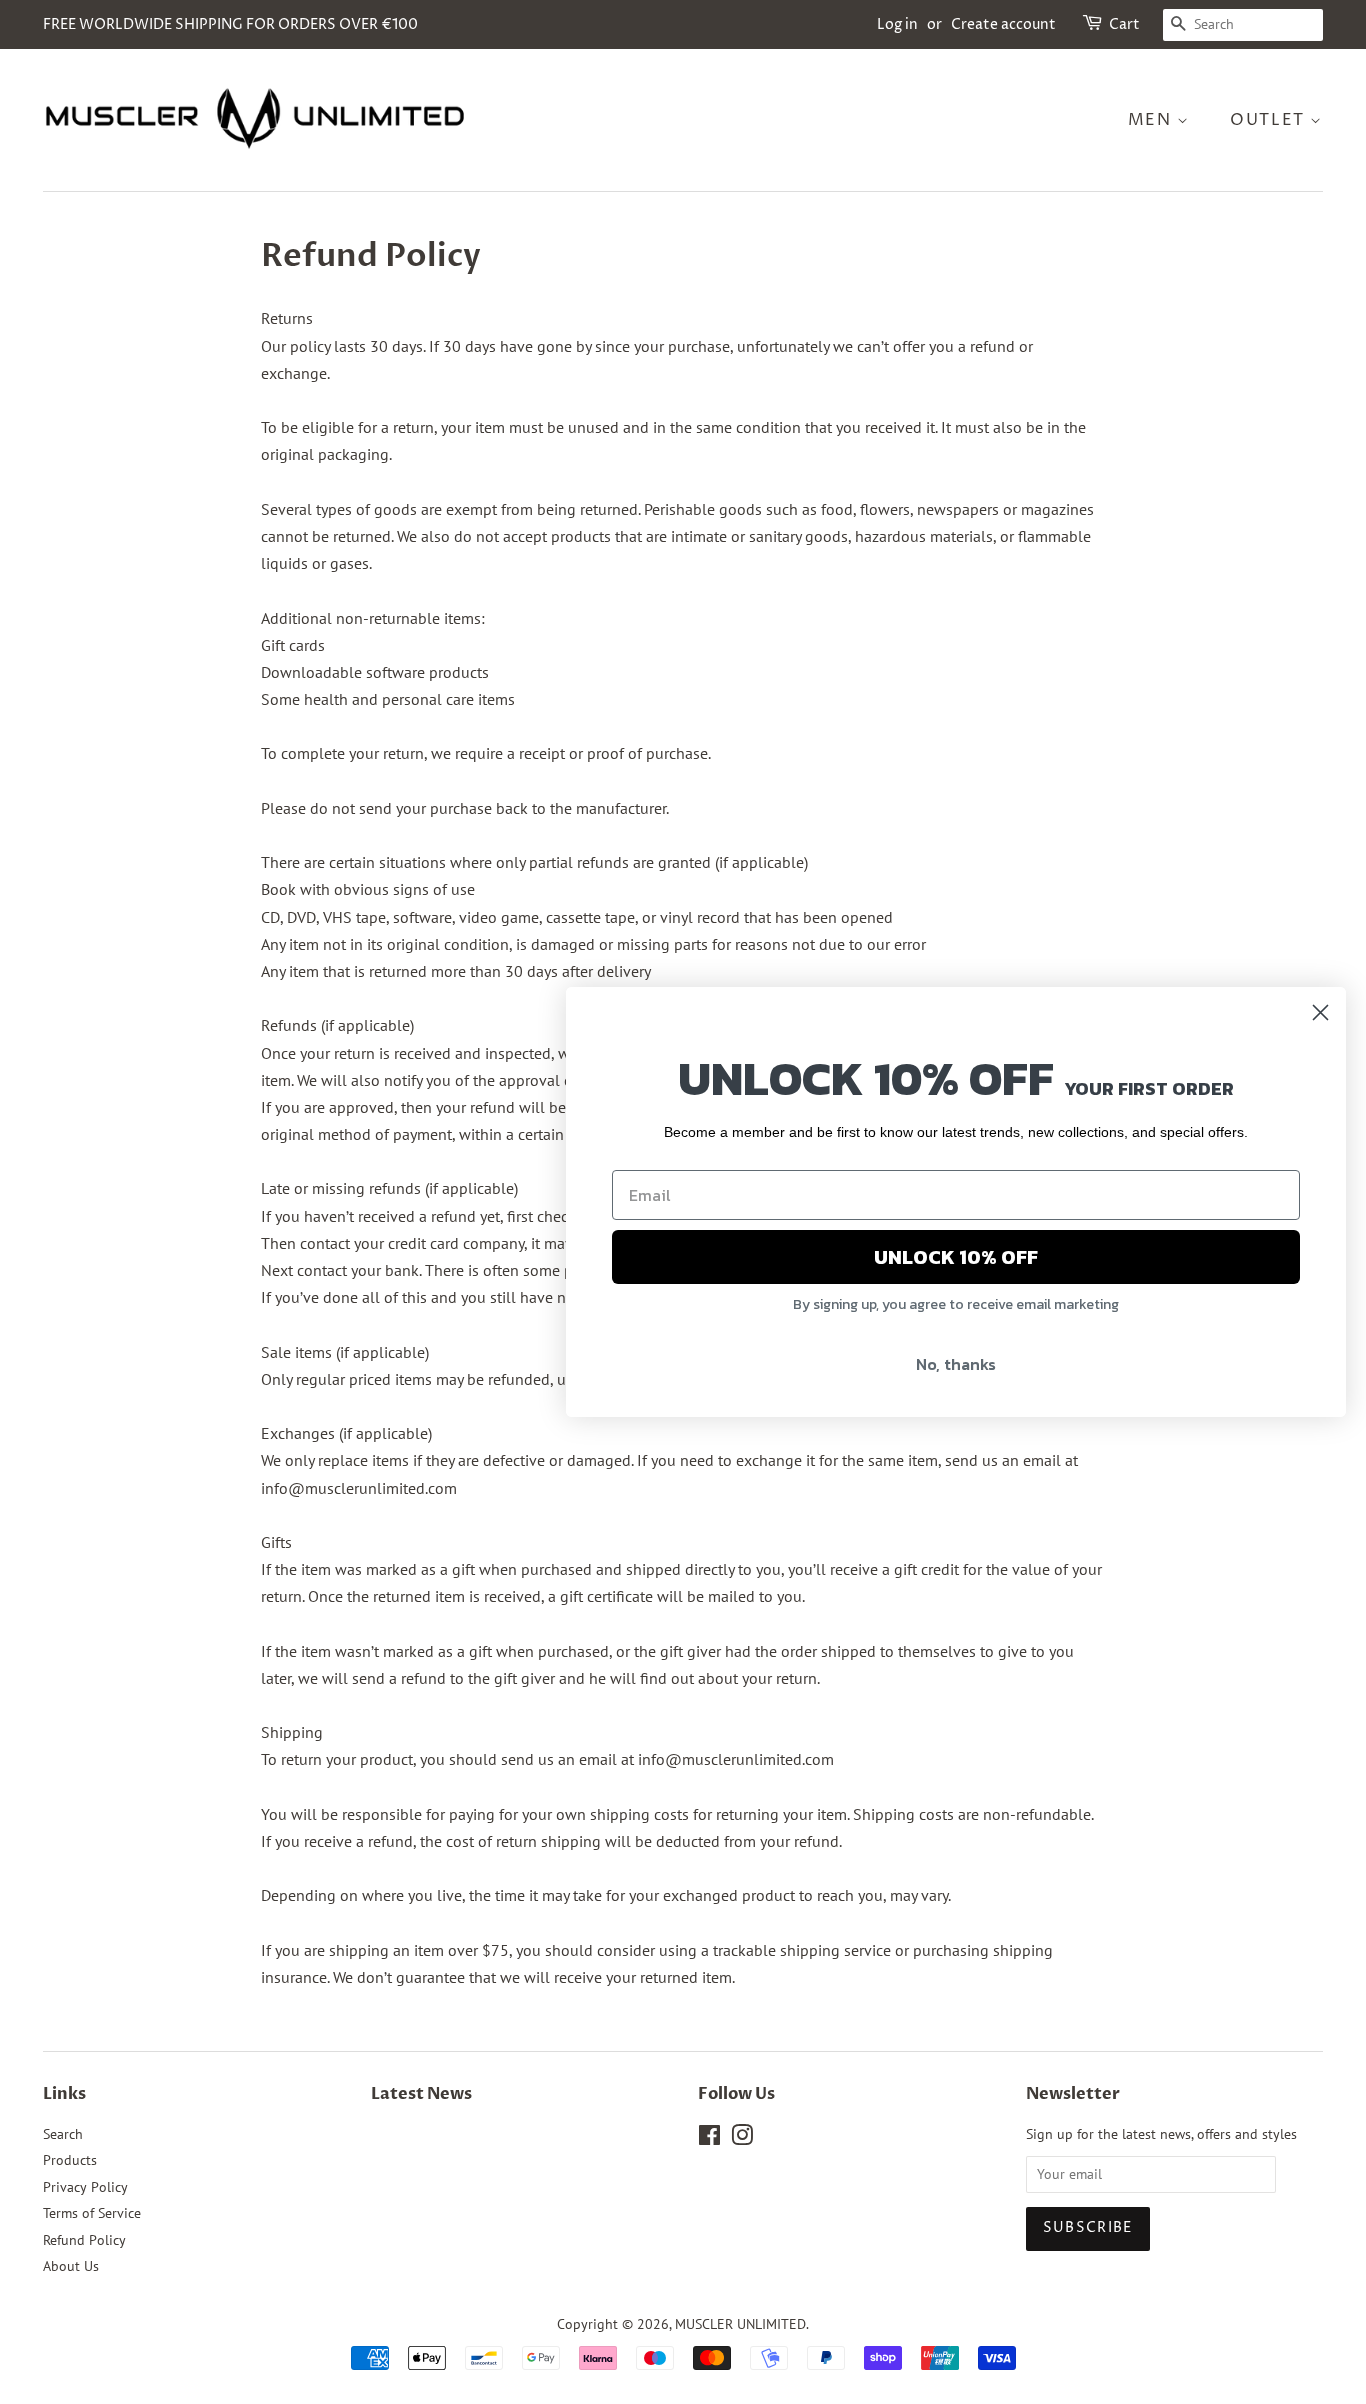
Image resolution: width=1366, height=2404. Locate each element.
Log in (897, 24)
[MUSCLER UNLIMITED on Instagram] (742, 2139)
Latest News (421, 2094)
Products (70, 2160)
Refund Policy (84, 2240)
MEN (1152, 120)
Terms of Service (92, 2213)
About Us (71, 2266)
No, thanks (956, 1364)
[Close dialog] (1320, 1012)
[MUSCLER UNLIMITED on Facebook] (709, 2139)
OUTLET (1270, 120)
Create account (1003, 24)
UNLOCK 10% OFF (956, 1257)
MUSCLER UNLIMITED (740, 2324)
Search (63, 2134)
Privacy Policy (85, 2187)
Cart (1124, 24)
